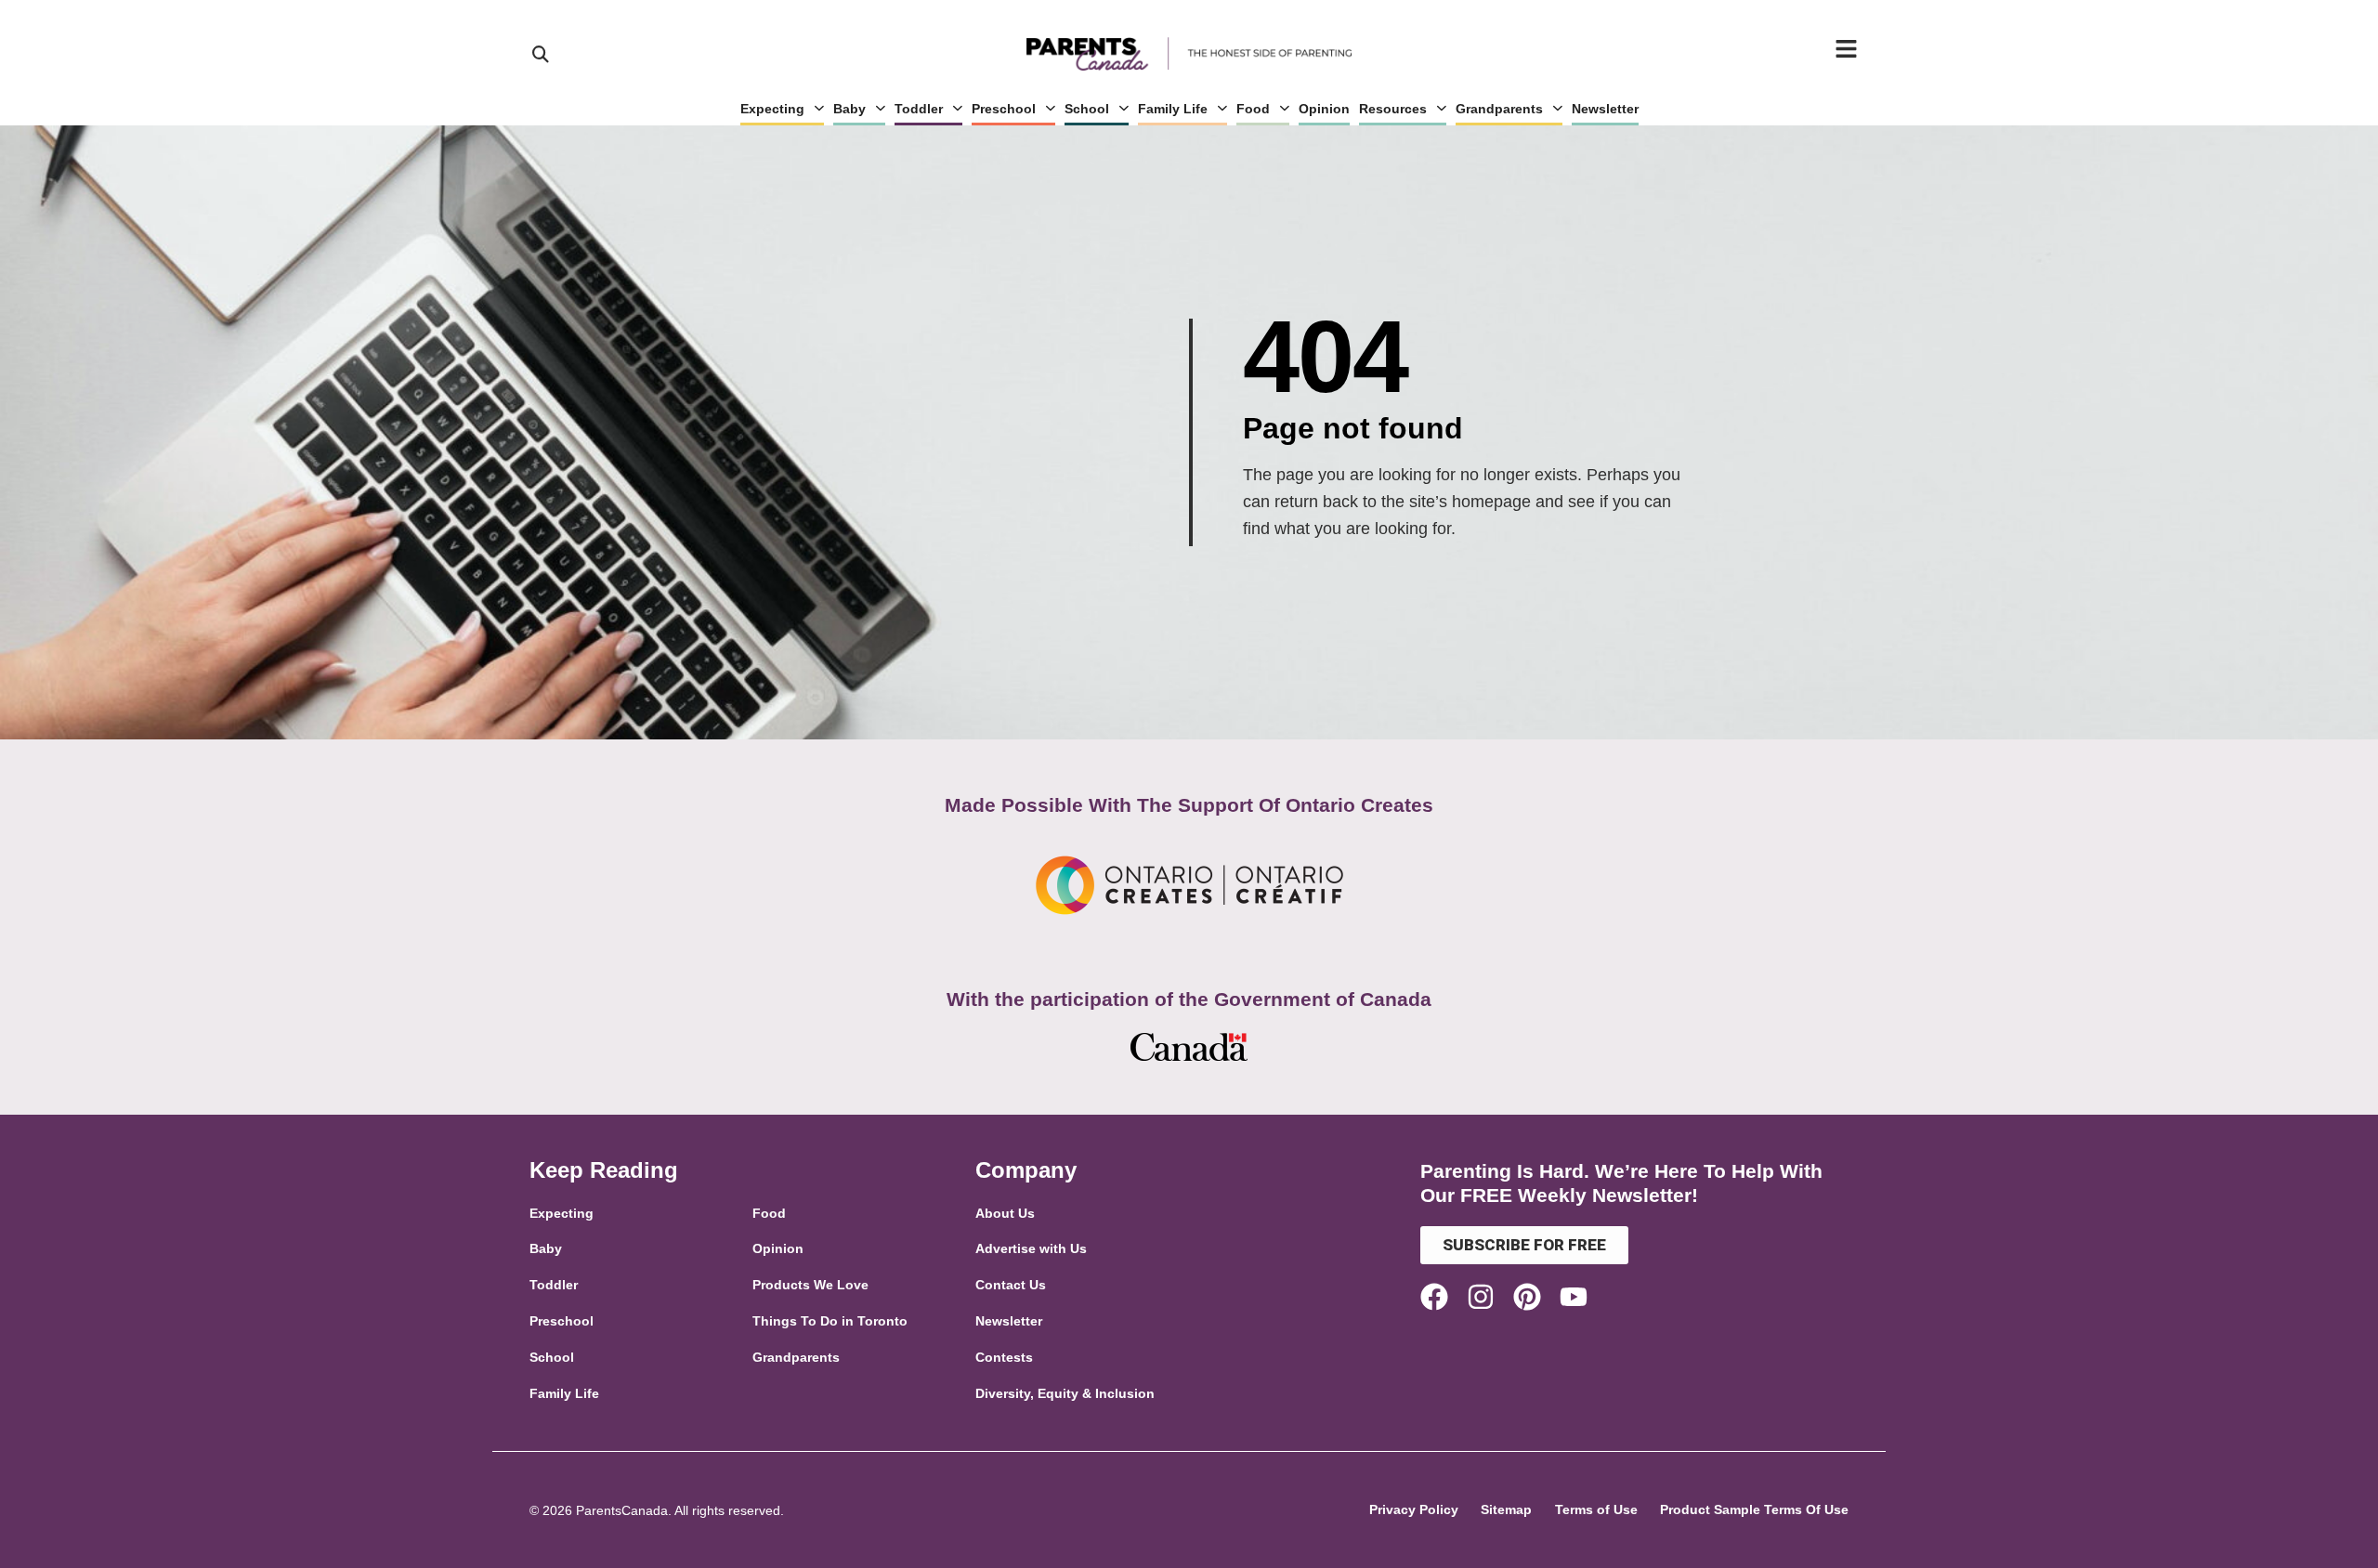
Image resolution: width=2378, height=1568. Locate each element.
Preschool (1004, 109)
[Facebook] (1434, 1297)
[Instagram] (1481, 1297)
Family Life (1173, 109)
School (1087, 109)
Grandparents (1499, 109)
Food (1253, 109)
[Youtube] (1574, 1297)
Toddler (919, 109)
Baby (849, 109)
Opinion (1324, 109)
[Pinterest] (1527, 1297)
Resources (1393, 109)
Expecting (772, 109)
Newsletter (1605, 109)
